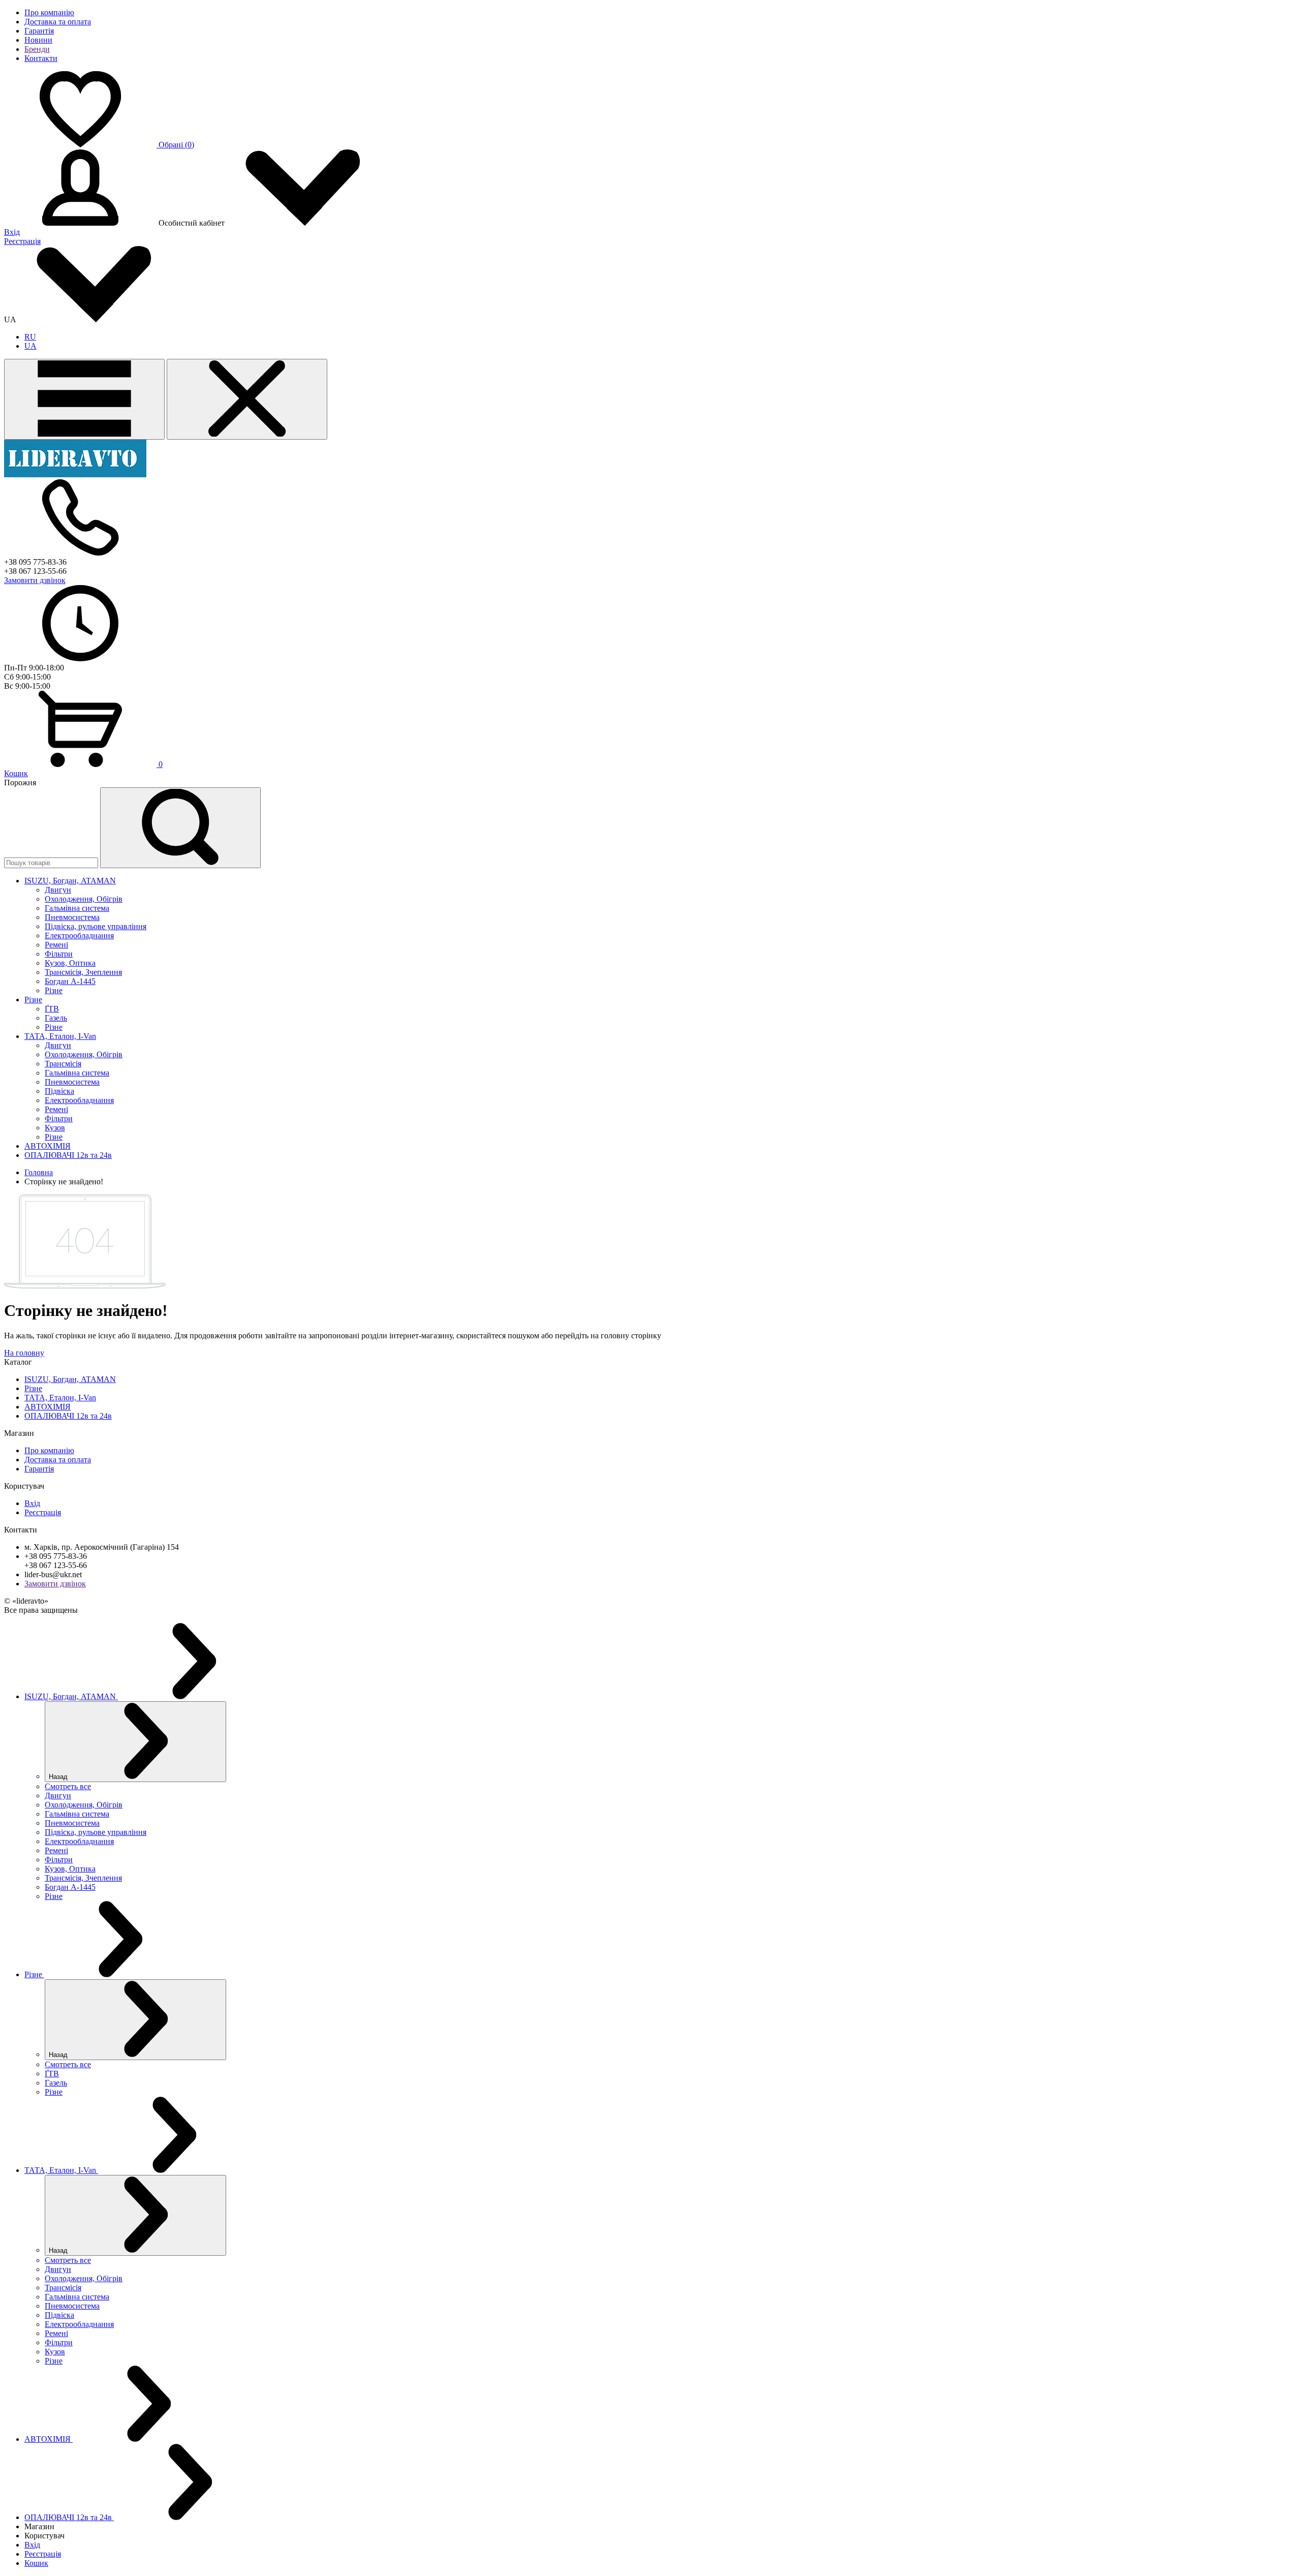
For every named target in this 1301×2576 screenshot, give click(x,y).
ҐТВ (52, 1009)
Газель (56, 1018)
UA (30, 346)
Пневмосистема (72, 917)
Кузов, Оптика (70, 963)
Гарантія (39, 31)
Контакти (41, 58)
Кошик (16, 773)
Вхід (12, 232)
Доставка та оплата (58, 22)
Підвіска (59, 1091)
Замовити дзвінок (35, 580)
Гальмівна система (77, 908)
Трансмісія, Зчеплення (83, 972)
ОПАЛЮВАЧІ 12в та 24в (68, 1416)
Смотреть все (68, 1786)
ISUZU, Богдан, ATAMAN (70, 1379)
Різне (54, 990)
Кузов (55, 1128)
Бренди (37, 49)
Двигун (58, 890)
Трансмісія (63, 1064)
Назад (59, 1777)
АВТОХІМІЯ (48, 1407)
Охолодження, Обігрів (84, 899)
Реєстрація (22, 241)
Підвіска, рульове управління (96, 926)
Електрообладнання (79, 936)
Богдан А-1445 (70, 981)
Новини (38, 40)
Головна (39, 1172)
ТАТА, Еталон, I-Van (60, 1398)
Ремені (56, 945)
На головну (24, 1353)
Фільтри (59, 954)
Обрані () (176, 145)
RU (30, 337)
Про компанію (49, 12)
